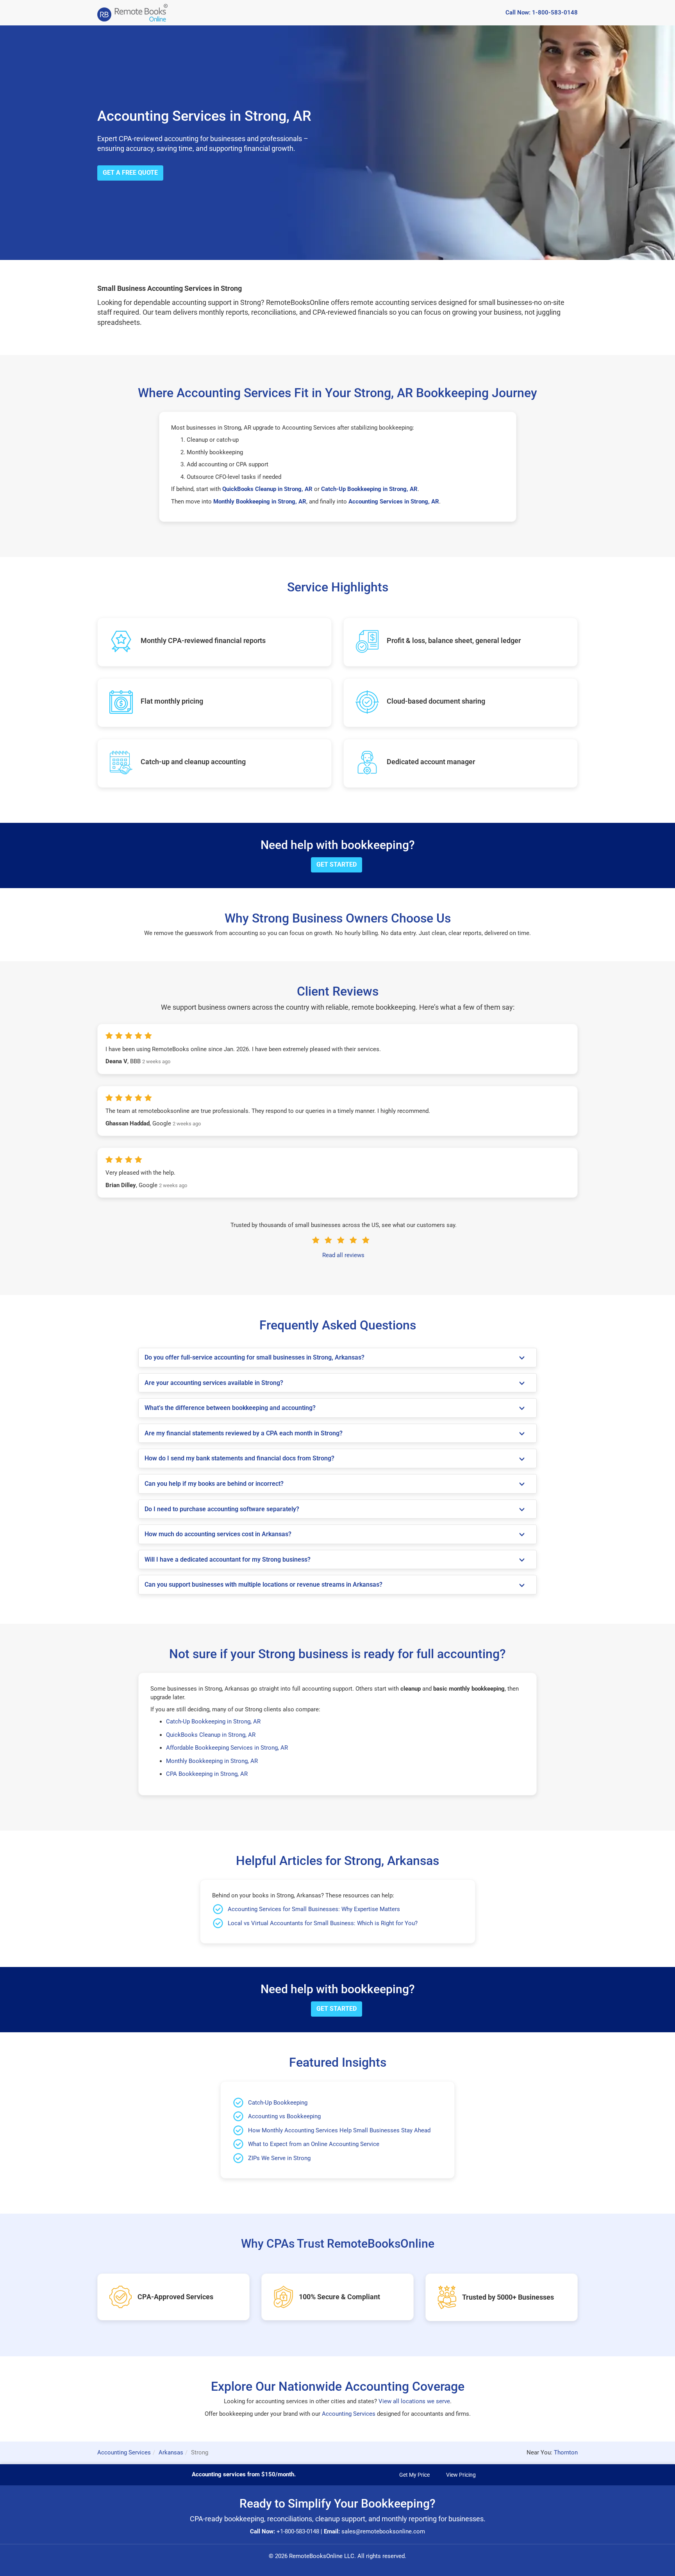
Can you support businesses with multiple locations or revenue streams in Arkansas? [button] (263, 1585)
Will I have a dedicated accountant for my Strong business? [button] (228, 1560)
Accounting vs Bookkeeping (284, 2116)
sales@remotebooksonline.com (383, 2531)
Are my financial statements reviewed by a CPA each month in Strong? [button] (244, 1433)
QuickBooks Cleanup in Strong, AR (211, 1735)
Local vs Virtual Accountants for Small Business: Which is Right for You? (323, 1923)
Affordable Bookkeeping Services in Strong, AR (227, 1748)
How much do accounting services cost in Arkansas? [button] (218, 1534)
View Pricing (461, 2475)
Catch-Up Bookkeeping (278, 2103)
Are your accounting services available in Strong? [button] (214, 1383)
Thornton (566, 2452)
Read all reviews (343, 1255)
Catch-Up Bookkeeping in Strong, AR (213, 1722)
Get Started (337, 864)
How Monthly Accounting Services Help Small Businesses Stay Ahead (339, 2130)
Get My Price (414, 2475)
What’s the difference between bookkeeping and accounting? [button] (230, 1408)
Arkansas (171, 2452)
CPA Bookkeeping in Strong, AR (207, 1774)
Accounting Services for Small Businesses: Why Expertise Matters (314, 1909)
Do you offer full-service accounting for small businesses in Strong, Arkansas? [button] (254, 1358)
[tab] (337, 1358)
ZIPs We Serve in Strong (279, 2158)
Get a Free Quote (130, 173)
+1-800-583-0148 (298, 2531)
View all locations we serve (414, 2401)
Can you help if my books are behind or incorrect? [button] (214, 1484)
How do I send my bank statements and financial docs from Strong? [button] (239, 1458)
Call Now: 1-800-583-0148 (542, 13)
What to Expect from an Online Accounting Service (314, 2144)
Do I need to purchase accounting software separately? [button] (222, 1509)
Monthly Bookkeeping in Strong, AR (212, 1761)
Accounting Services (349, 2414)
